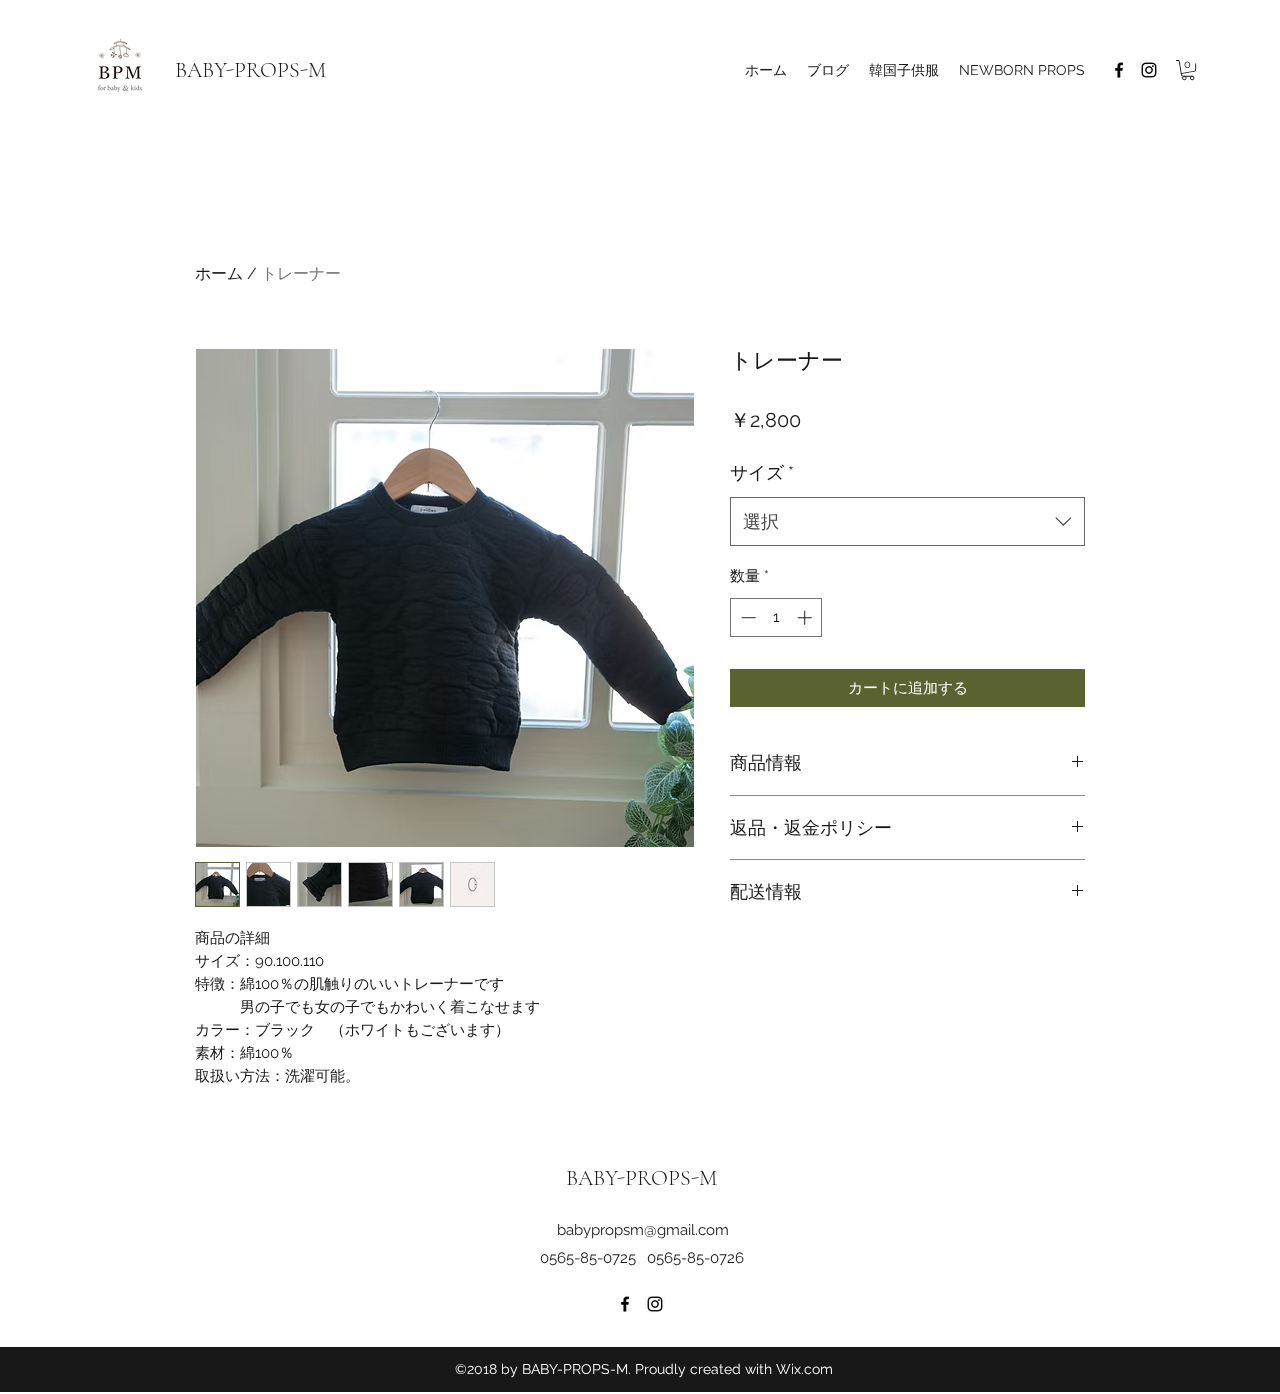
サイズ (762, 472)
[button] (1188, 70)
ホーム (219, 273)
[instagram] (1149, 70)
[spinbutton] (776, 617)
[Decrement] (746, 617)
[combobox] (907, 522)
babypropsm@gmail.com (643, 1230)
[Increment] (806, 617)
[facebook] (1119, 70)
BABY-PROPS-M (250, 70)
